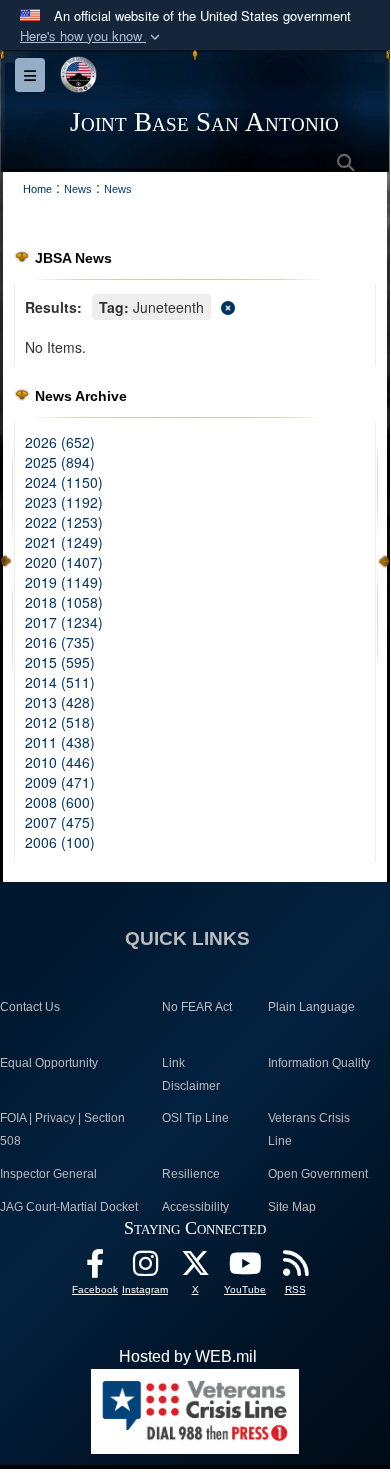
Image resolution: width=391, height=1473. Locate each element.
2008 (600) (60, 802)
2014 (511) (60, 682)
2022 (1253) (64, 522)
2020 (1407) (64, 562)
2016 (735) (60, 642)
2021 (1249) (64, 542)
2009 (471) (60, 782)
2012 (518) (60, 722)
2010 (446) (60, 762)
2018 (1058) (64, 602)
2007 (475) (60, 822)
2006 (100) (60, 842)
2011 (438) (60, 742)
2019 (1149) (64, 582)
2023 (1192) (64, 502)
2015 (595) (60, 662)
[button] (92, 36)
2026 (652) (60, 442)
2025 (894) (60, 462)
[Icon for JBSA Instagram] (145, 1268)
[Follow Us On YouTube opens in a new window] (245, 1268)
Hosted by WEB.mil (188, 1356)
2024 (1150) (64, 482)
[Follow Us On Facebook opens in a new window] (95, 1268)
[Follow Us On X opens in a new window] (195, 1268)
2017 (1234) (64, 622)
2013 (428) (60, 702)
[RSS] (295, 1268)
